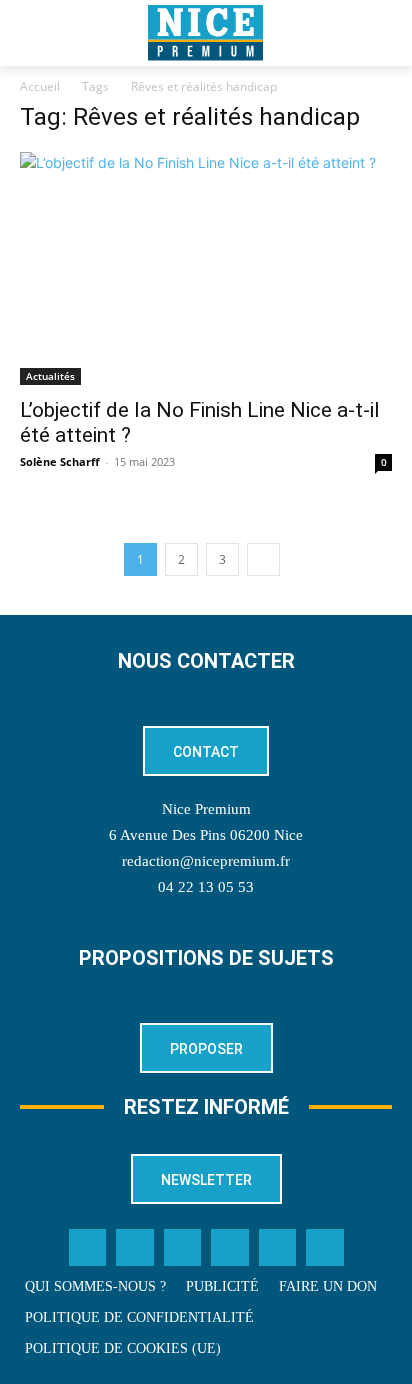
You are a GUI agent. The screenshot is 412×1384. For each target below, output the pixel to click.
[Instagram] (183, 1248)
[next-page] (263, 559)
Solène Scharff (60, 461)
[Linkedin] (230, 1248)
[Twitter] (135, 1248)
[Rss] (325, 1248)
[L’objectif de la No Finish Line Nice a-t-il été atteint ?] (206, 268)
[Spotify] (278, 1248)
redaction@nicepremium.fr (206, 861)
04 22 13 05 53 (206, 887)
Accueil (40, 86)
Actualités (50, 376)
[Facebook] (88, 1248)
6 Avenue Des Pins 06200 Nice (206, 835)
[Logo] (205, 33)
